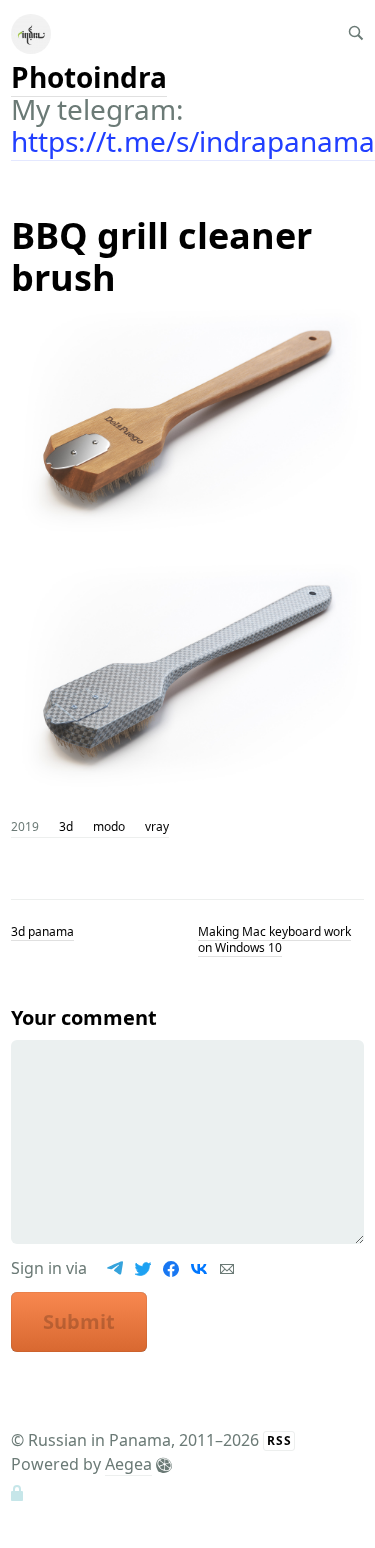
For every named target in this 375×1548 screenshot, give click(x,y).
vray (157, 826)
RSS (279, 1440)
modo (109, 826)
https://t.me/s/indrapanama (193, 141)
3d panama (42, 931)
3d (66, 826)
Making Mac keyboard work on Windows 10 (274, 939)
